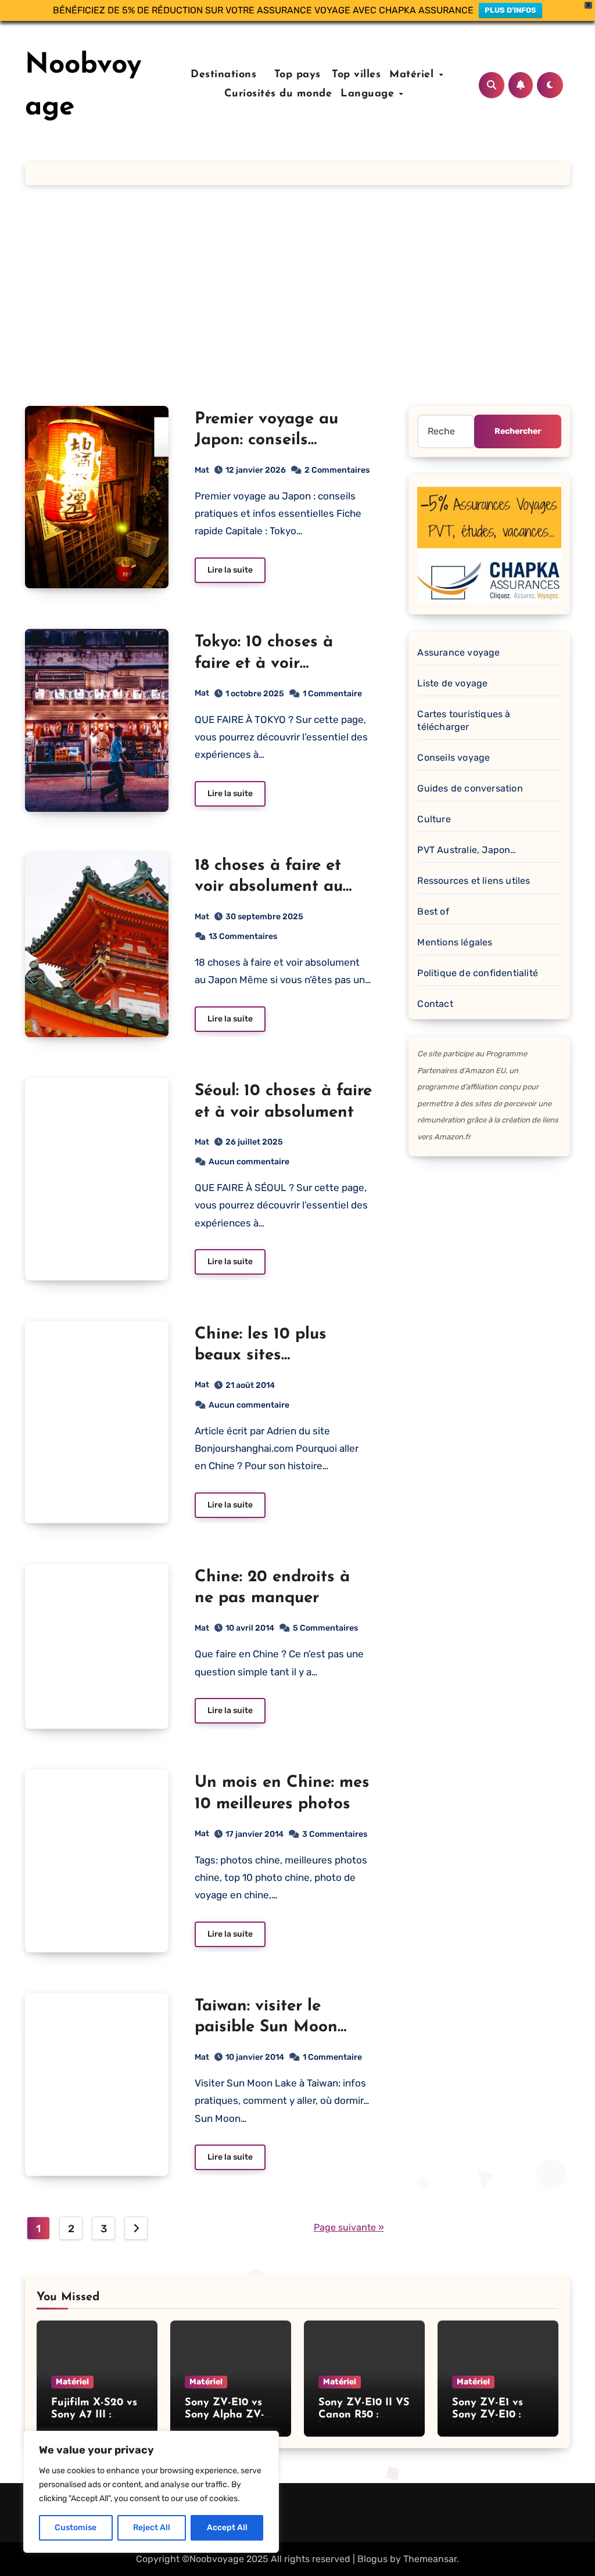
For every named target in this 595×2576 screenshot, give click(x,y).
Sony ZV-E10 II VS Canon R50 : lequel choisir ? (364, 2415)
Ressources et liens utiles (474, 881)
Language (369, 94)
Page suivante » (349, 2227)
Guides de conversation (470, 788)
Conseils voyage (454, 758)
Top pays (295, 75)
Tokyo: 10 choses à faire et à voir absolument (264, 663)
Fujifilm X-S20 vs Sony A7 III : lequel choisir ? (94, 2415)
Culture (434, 819)
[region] (151, 2492)
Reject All (152, 2528)
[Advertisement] (298, 296)
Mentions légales (455, 942)
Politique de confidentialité (478, 973)
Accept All (227, 2528)
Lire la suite (230, 570)
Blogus (372, 2559)
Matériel (413, 75)
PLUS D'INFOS (510, 10)
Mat (202, 470)
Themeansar (430, 2559)
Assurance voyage (458, 652)
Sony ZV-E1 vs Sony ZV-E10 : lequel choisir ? (489, 2415)
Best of (433, 911)
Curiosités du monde (278, 94)
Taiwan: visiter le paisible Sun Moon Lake (266, 2028)
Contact (435, 1004)
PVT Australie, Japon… (467, 850)
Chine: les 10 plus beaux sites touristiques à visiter (273, 1356)
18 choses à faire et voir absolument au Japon (269, 887)
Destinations (222, 75)
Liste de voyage (452, 683)
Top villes (356, 75)
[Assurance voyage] (489, 542)
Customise (76, 2528)
